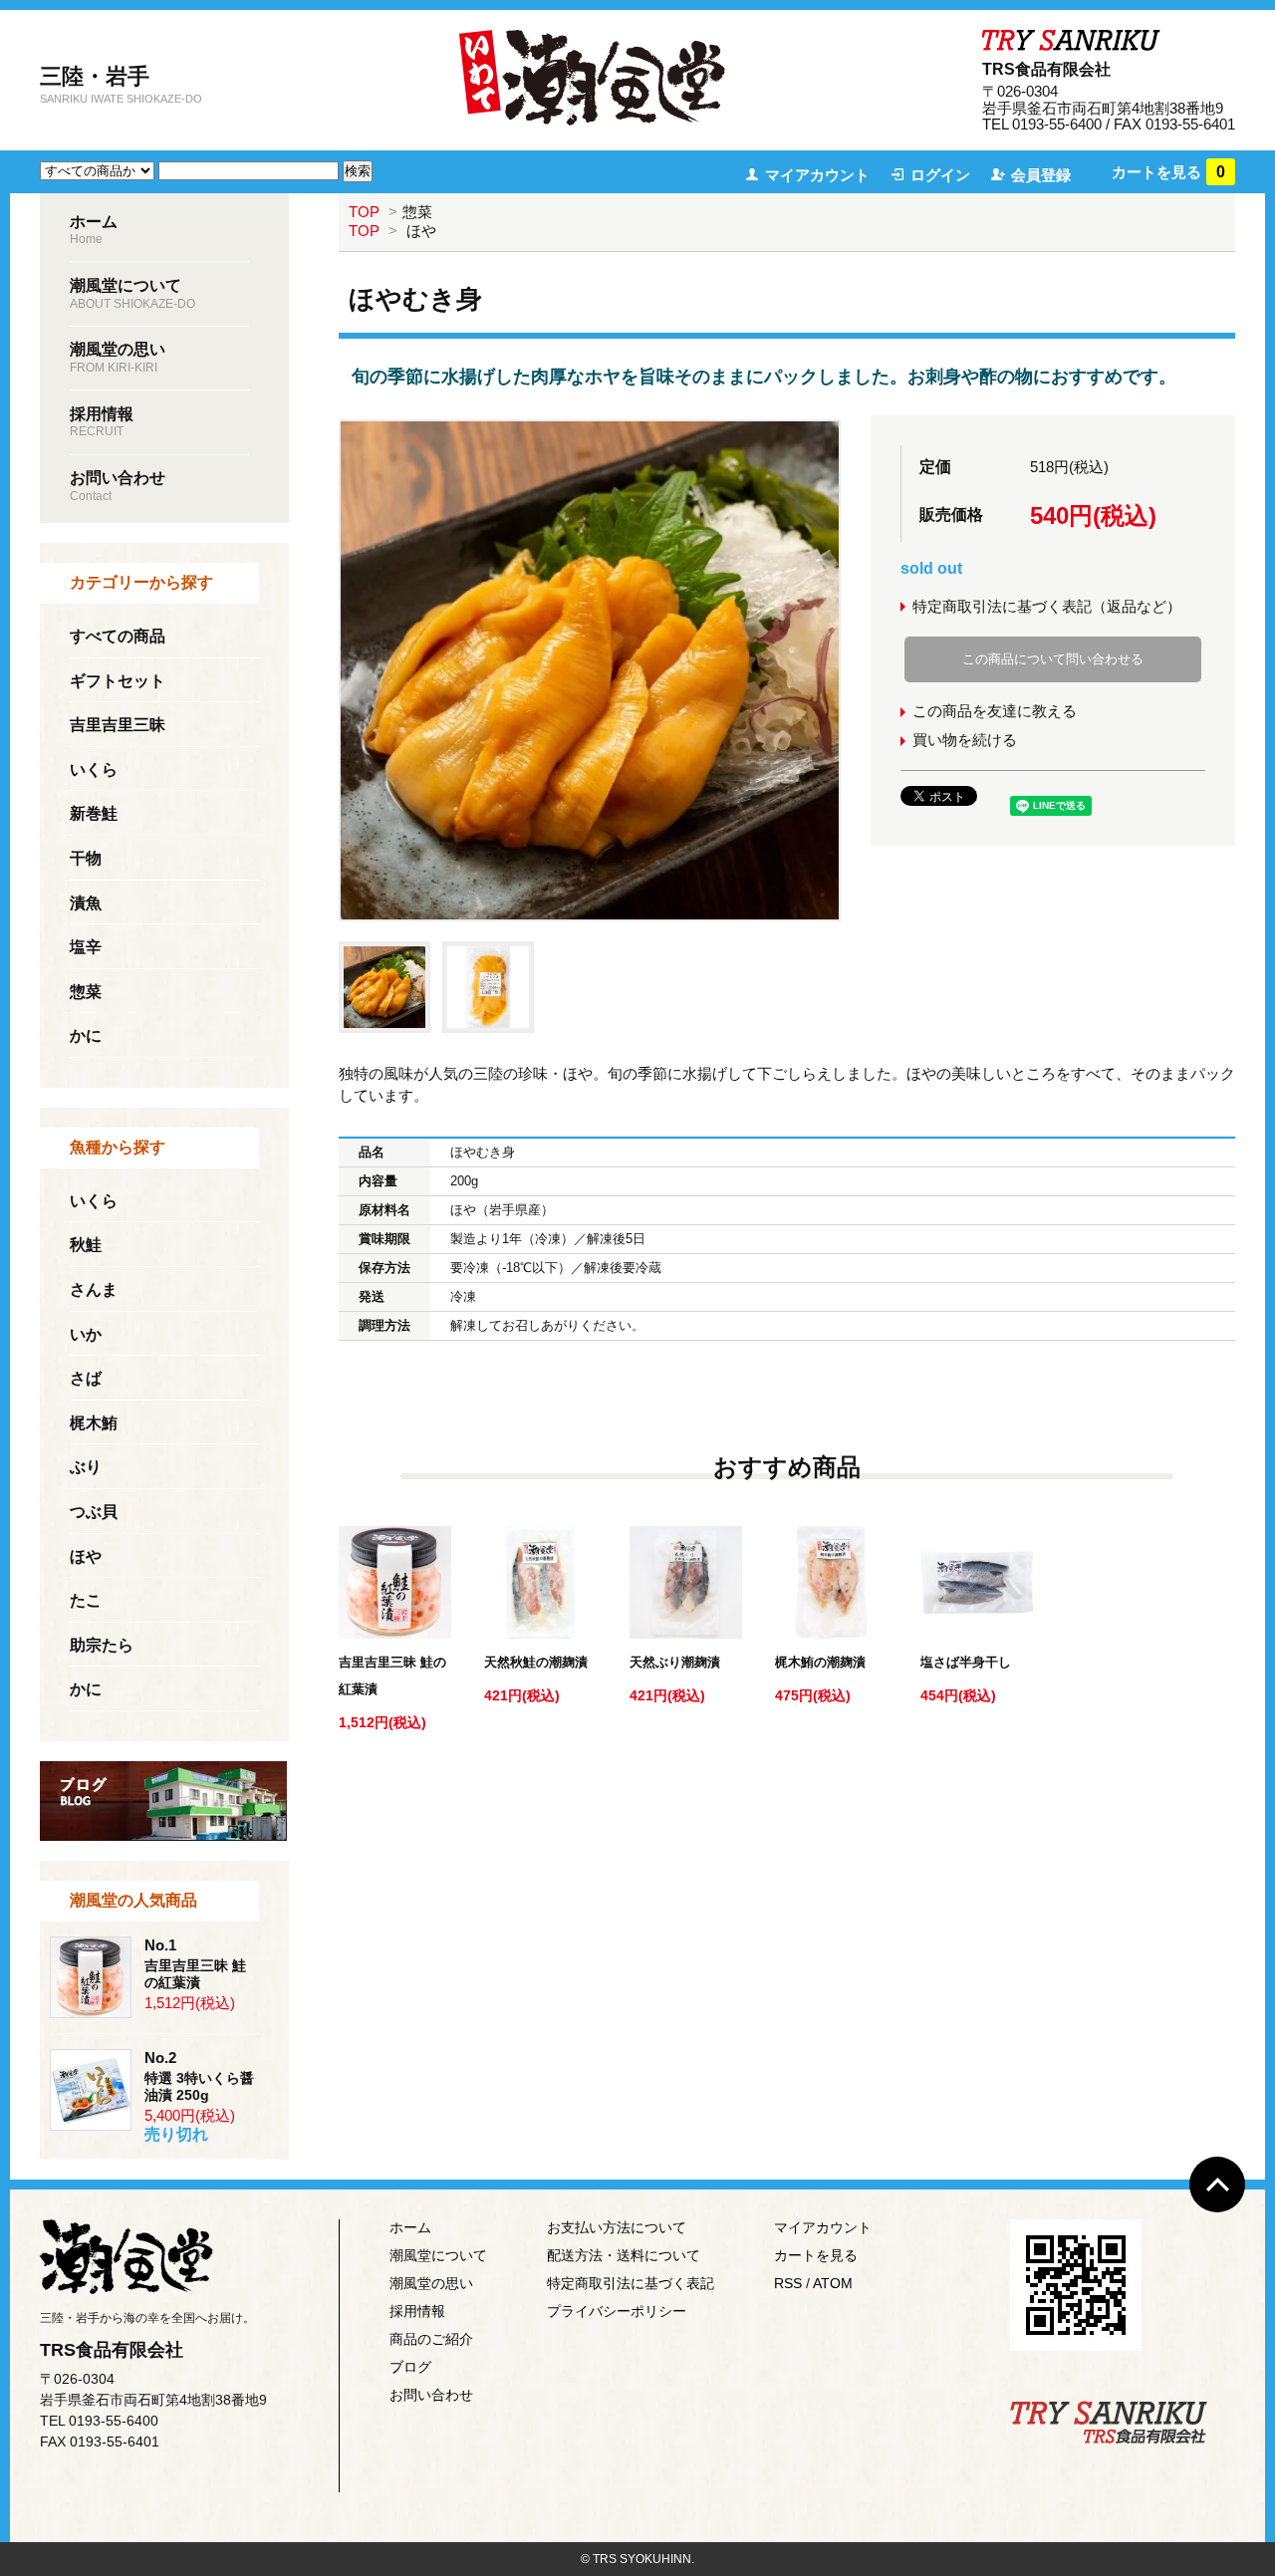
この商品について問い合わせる (1053, 659)
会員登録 (1041, 175)
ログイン (940, 175)
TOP (364, 212)
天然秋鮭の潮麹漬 (536, 1662)
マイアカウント (817, 175)
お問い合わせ (431, 2395)
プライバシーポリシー (617, 2311)
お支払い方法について (617, 2227)
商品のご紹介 (431, 2339)
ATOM (833, 2283)
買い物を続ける (965, 740)
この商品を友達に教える (995, 711)
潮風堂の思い (431, 2283)
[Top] (1217, 2185)
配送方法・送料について (624, 2255)
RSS (788, 2283)
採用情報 (417, 2311)
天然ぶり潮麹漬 (675, 1662)
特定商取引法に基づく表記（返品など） (1047, 606)
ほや (421, 231)
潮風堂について (438, 2255)
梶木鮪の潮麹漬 (820, 1662)
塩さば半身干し (966, 1662)
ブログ (410, 2367)
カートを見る (1168, 172)
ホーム (410, 2227)
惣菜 (417, 212)
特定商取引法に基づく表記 (631, 2283)
